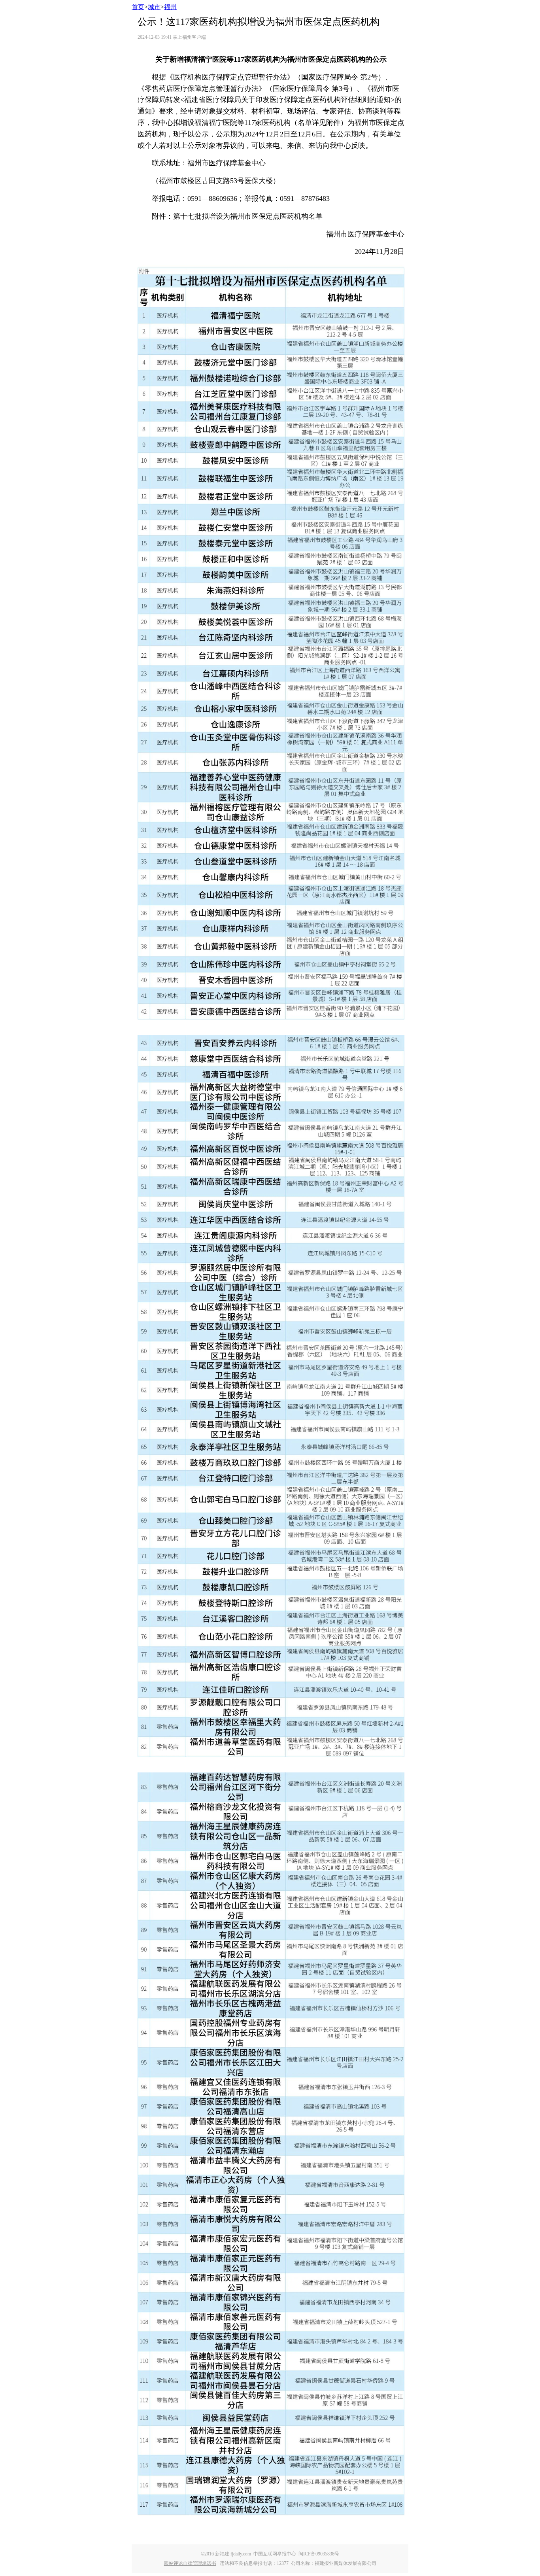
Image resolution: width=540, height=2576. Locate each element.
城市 (154, 7)
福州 (170, 7)
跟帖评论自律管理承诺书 (190, 2563)
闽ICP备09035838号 (319, 2554)
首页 (138, 7)
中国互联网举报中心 (275, 2554)
